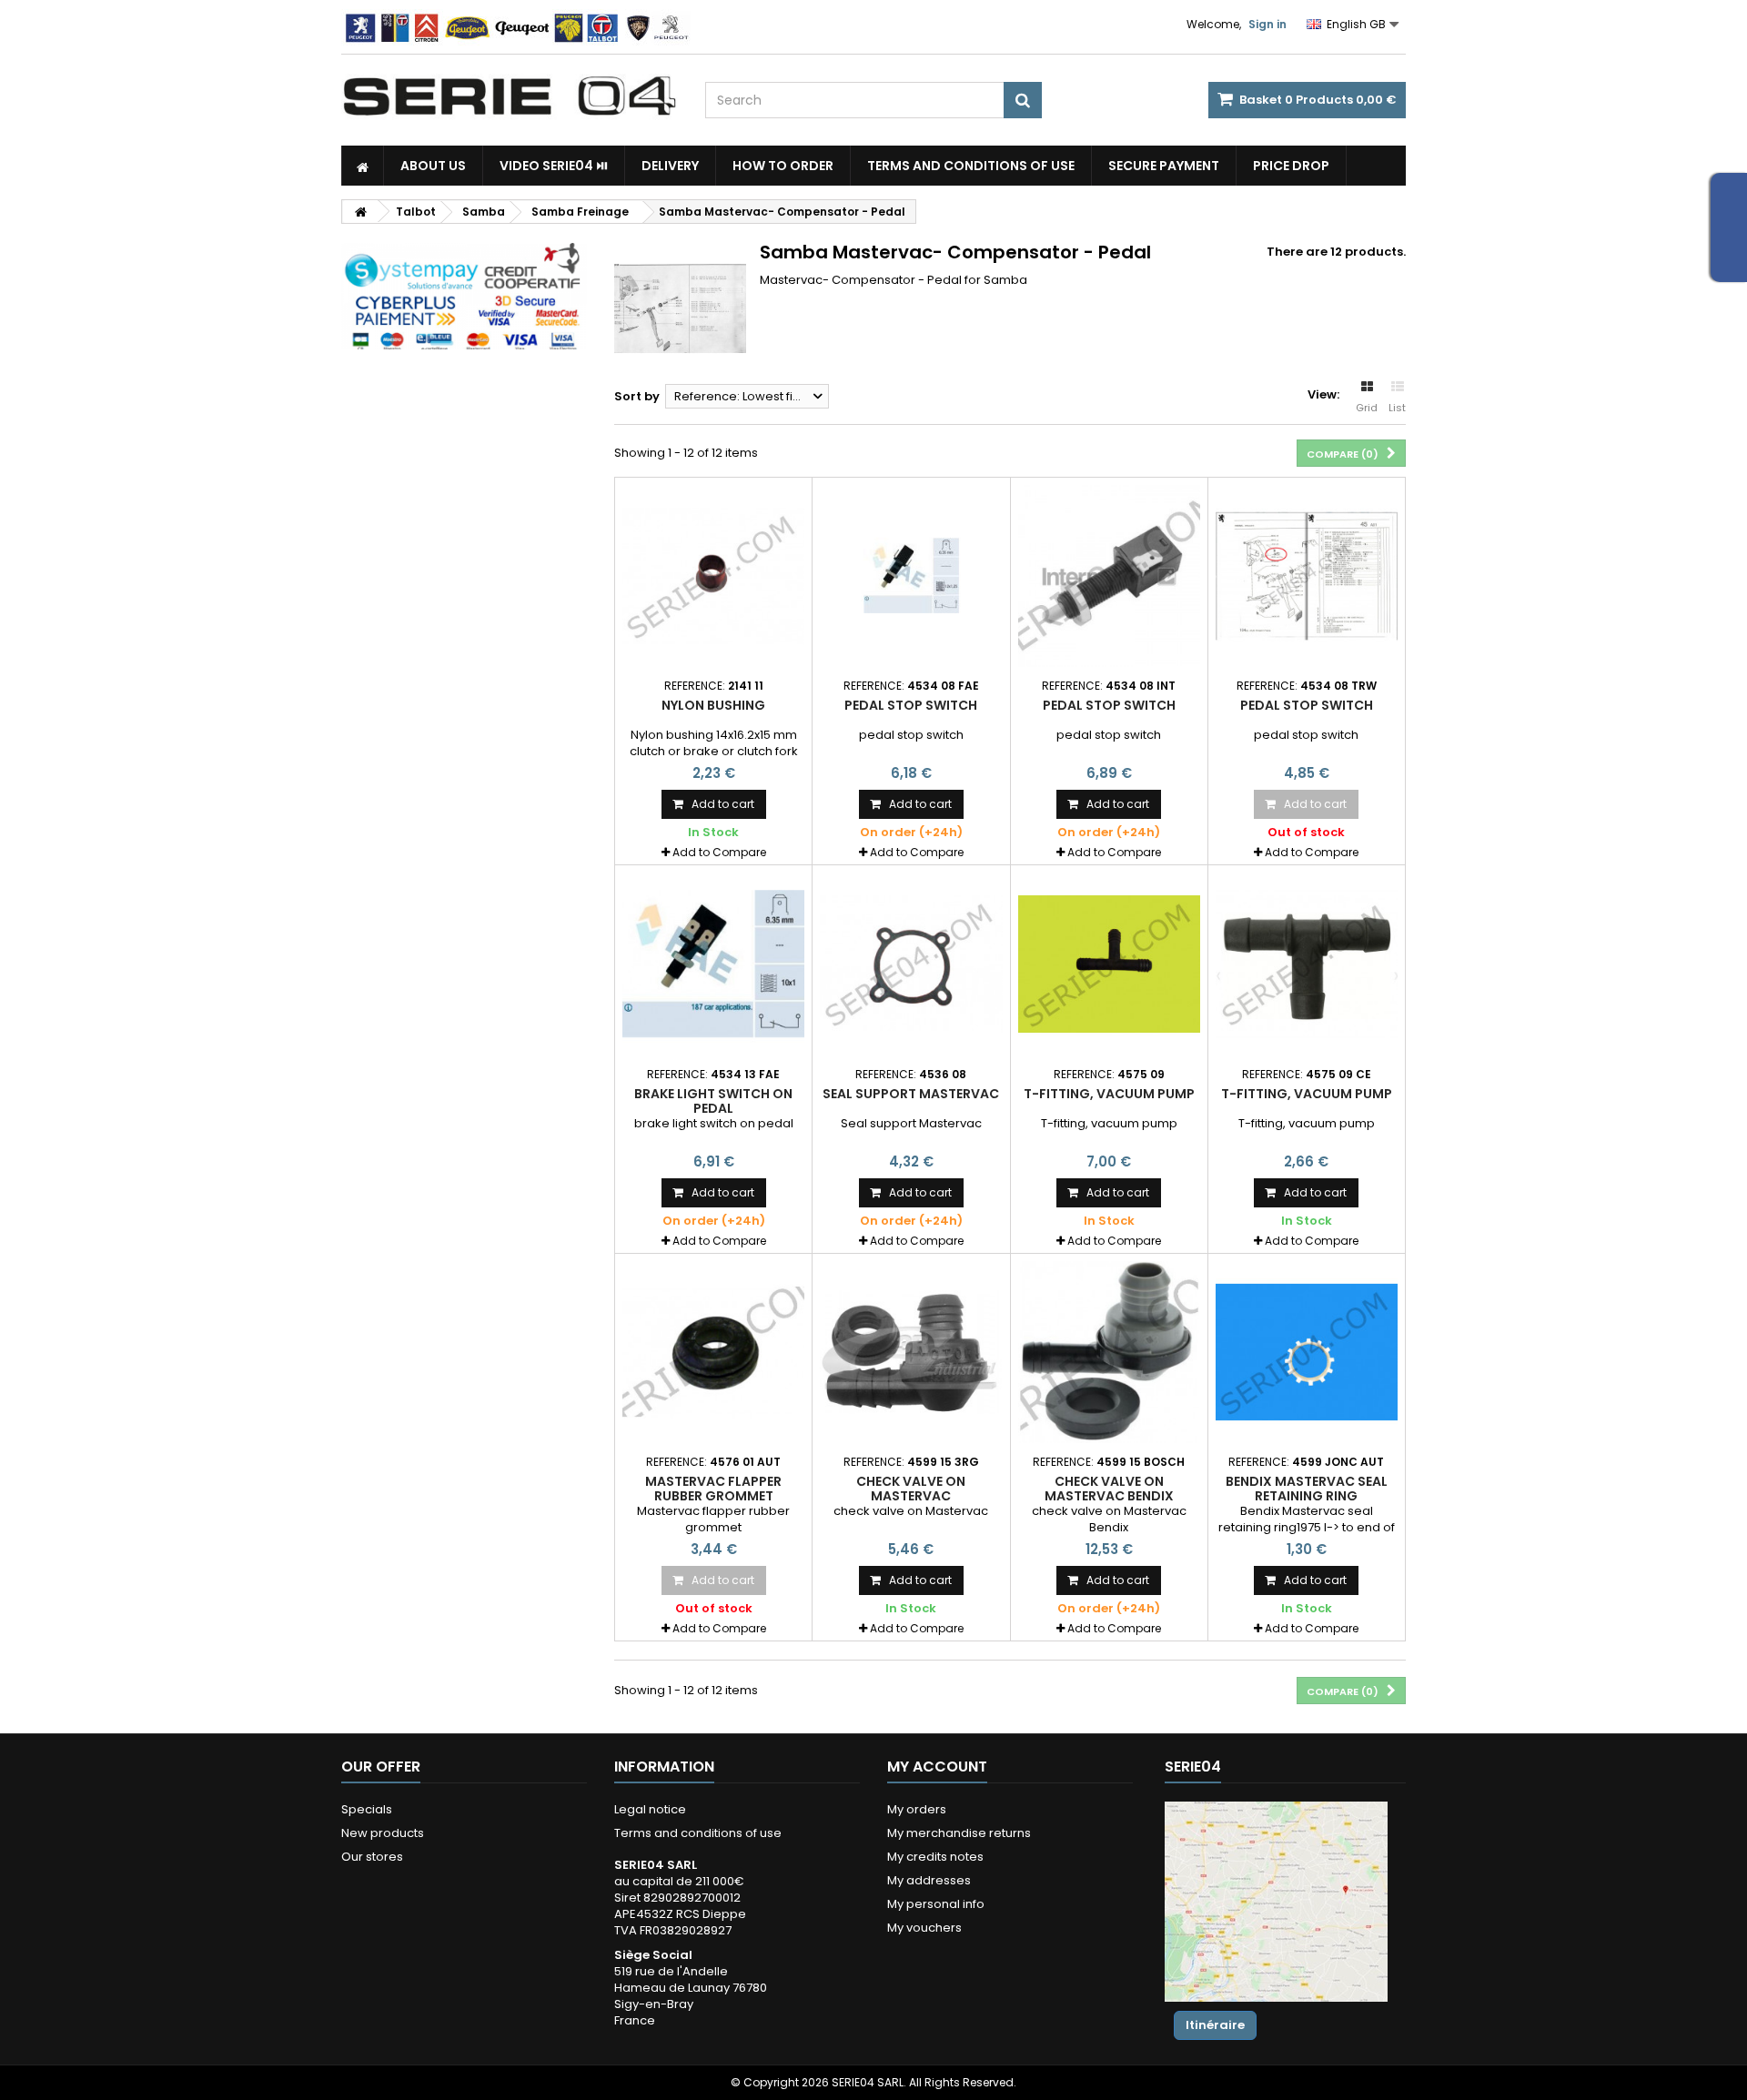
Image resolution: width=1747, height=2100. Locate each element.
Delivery (670, 166)
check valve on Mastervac (911, 1489)
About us (433, 166)
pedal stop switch (911, 705)
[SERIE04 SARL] (510, 96)
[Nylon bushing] (713, 576)
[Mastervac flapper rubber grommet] (713, 1352)
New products (383, 1833)
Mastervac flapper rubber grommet (713, 1489)
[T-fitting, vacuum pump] (1109, 964)
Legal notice (650, 1809)
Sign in (1267, 24)
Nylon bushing (713, 705)
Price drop (1291, 166)
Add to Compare (719, 852)
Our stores (372, 1857)
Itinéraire (1215, 2025)
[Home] (363, 166)
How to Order (783, 166)
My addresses (929, 1880)
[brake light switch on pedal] (713, 964)
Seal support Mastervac (911, 1094)
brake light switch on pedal (713, 1101)
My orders (917, 1809)
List (1397, 408)
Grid (1367, 408)
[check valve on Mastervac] (911, 1352)
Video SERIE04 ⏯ (554, 166)
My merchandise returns (959, 1833)
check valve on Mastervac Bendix (1109, 1489)
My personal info (936, 1904)
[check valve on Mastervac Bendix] (1109, 1352)
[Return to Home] (360, 212)
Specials (367, 1809)
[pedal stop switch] (911, 576)
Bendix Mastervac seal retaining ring (1307, 1489)
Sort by (637, 396)
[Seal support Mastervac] (911, 964)
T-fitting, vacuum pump (1109, 1094)
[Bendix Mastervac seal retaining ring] (1307, 1352)
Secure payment (1164, 166)
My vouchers (924, 1928)
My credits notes (935, 1857)
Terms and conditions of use (971, 166)
